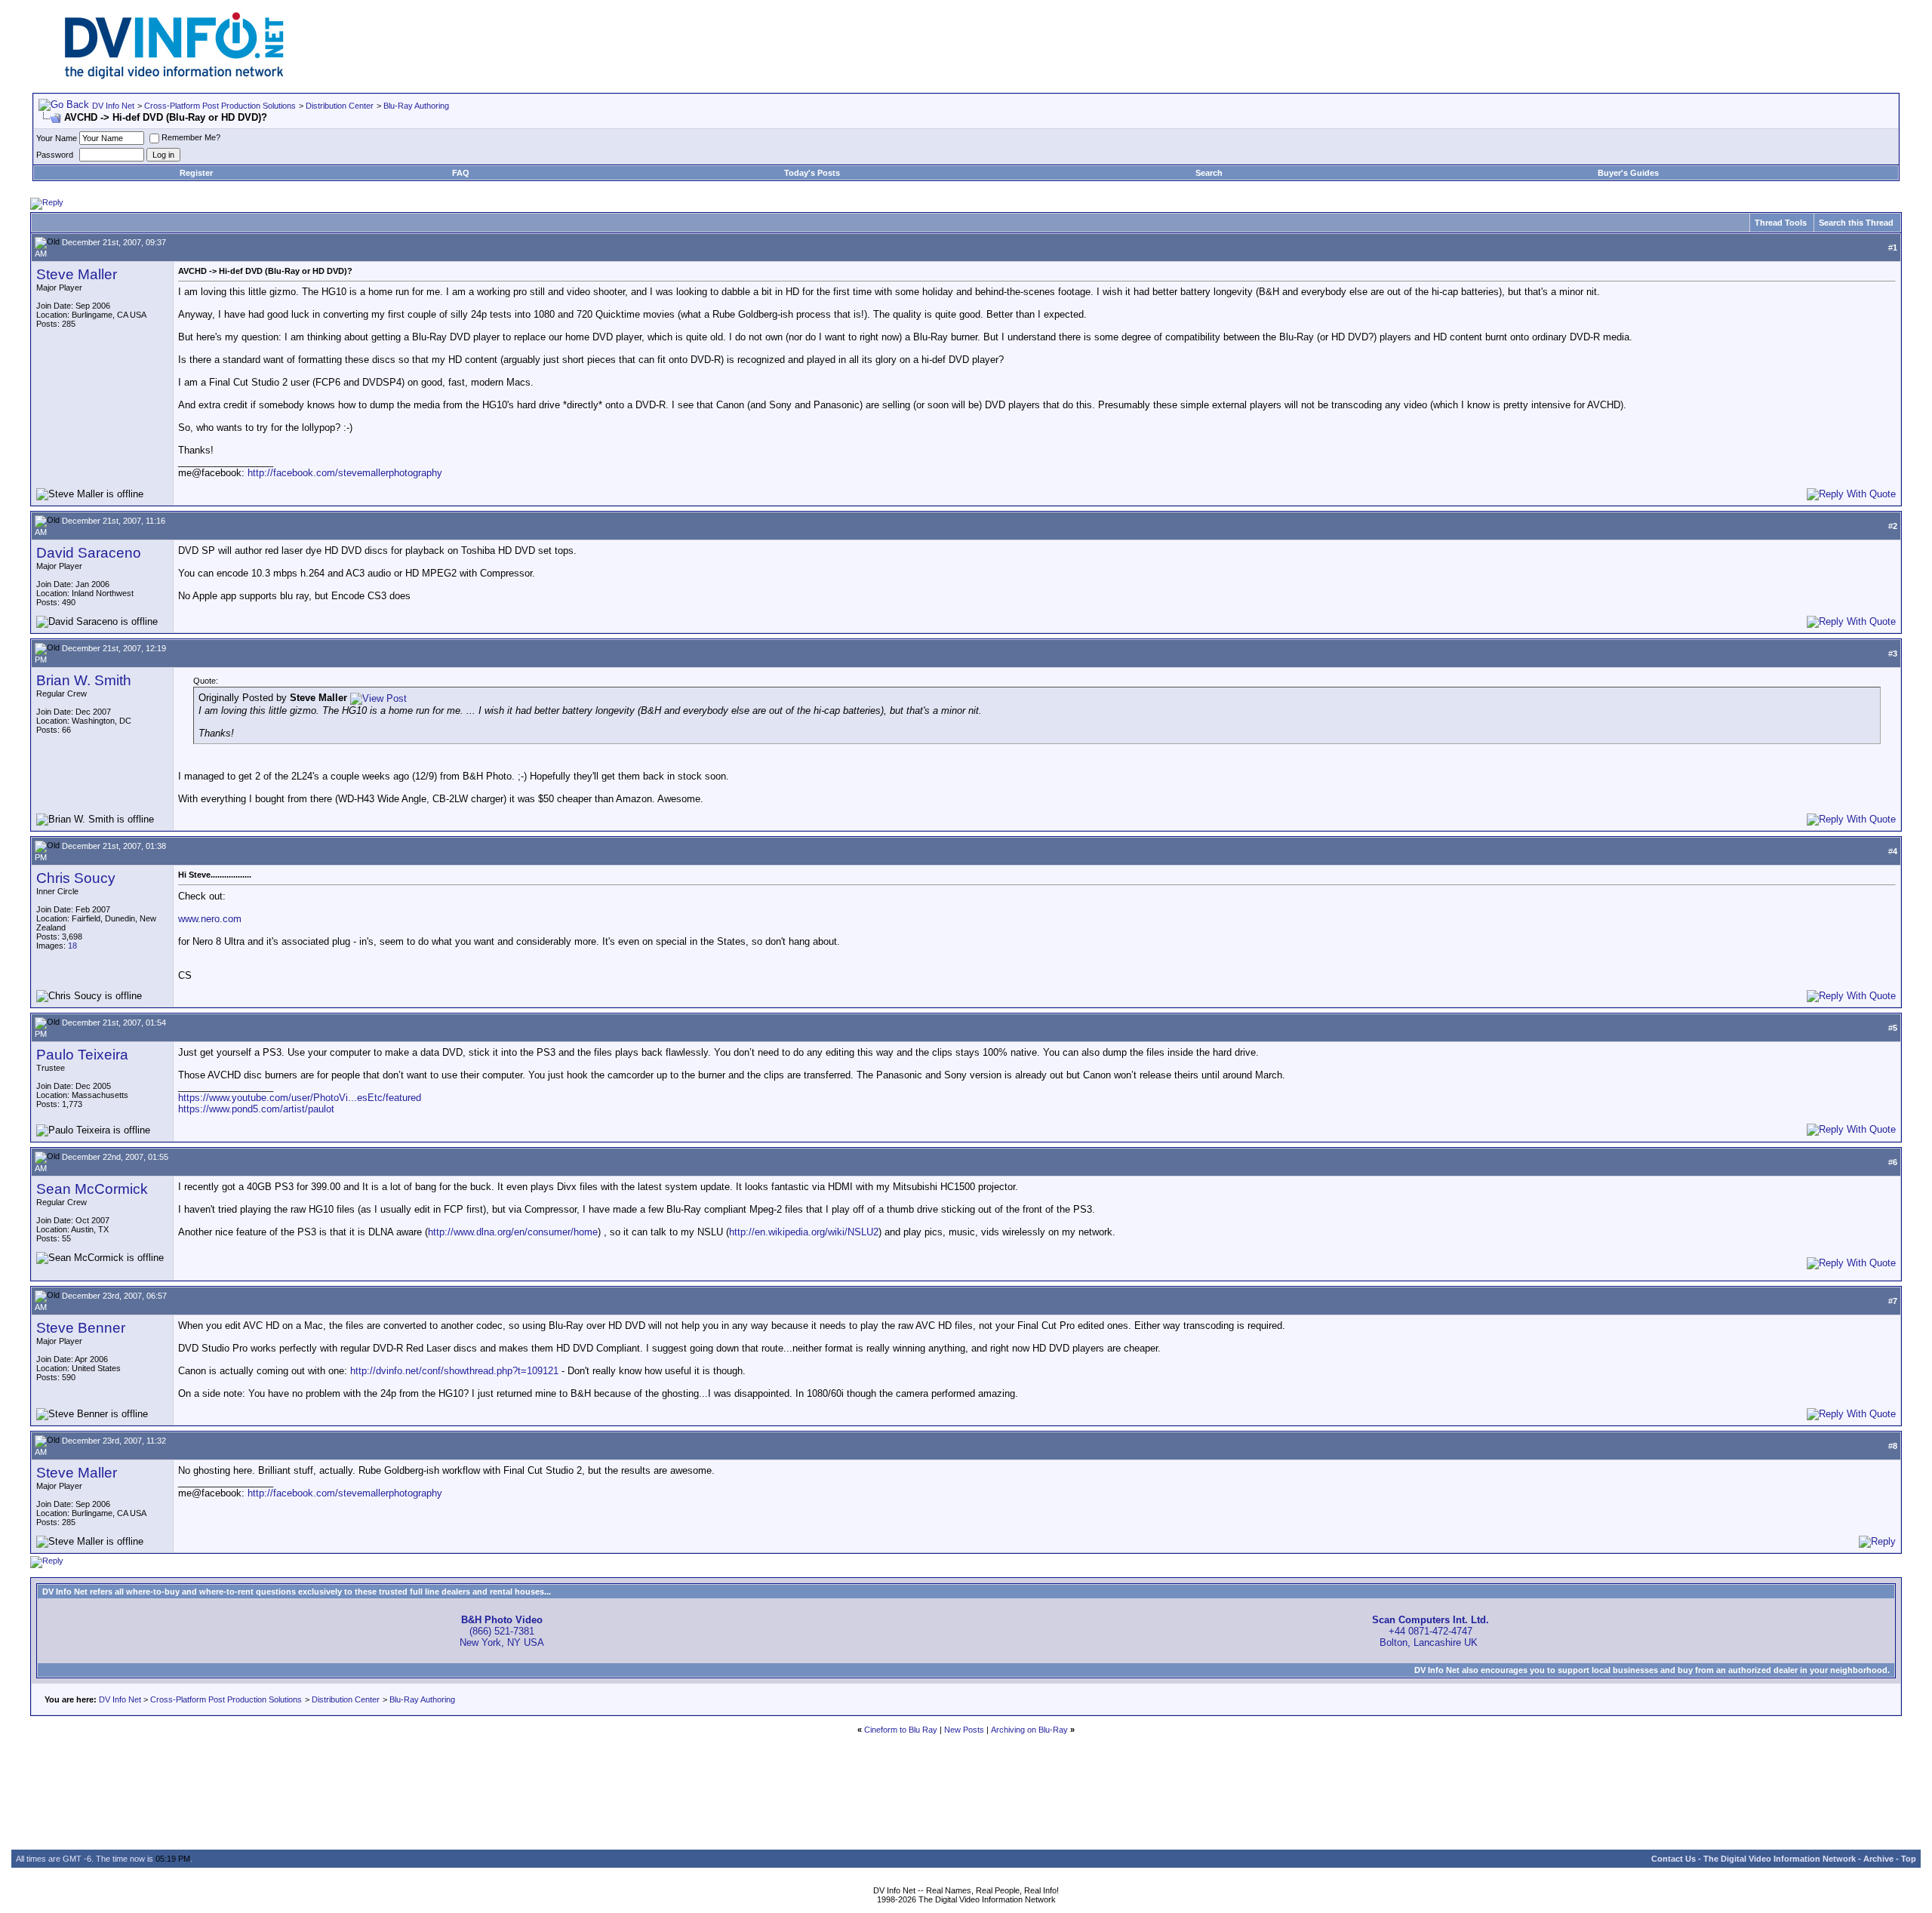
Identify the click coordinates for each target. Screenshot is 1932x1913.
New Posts (964, 1730)
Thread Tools (1781, 223)
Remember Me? (191, 137)
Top (1909, 1859)
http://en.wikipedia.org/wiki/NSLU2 (804, 1232)
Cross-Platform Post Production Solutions (220, 106)
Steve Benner (81, 1328)
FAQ (461, 173)
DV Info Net (113, 106)
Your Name (57, 138)
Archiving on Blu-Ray (1029, 1730)
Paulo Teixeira (82, 1055)
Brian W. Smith (84, 680)
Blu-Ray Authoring (416, 106)
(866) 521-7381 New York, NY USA (502, 1631)
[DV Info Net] (174, 76)
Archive (1878, 1859)
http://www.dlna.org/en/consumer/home (513, 1232)
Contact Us (1674, 1859)
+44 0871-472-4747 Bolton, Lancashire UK (1431, 1631)
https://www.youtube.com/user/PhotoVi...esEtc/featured (300, 1098)
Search (1209, 173)
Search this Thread (1856, 223)
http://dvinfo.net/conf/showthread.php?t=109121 (454, 1371)
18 (72, 946)
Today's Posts (812, 173)
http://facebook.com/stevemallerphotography (345, 473)
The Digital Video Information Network (1780, 1859)
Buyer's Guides (1628, 173)
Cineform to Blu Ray (901, 1730)
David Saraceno (89, 553)
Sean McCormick (92, 1189)
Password (55, 155)
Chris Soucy (76, 878)
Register (196, 173)
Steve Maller (77, 274)
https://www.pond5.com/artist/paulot (256, 1109)
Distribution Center (340, 106)
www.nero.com (210, 919)
